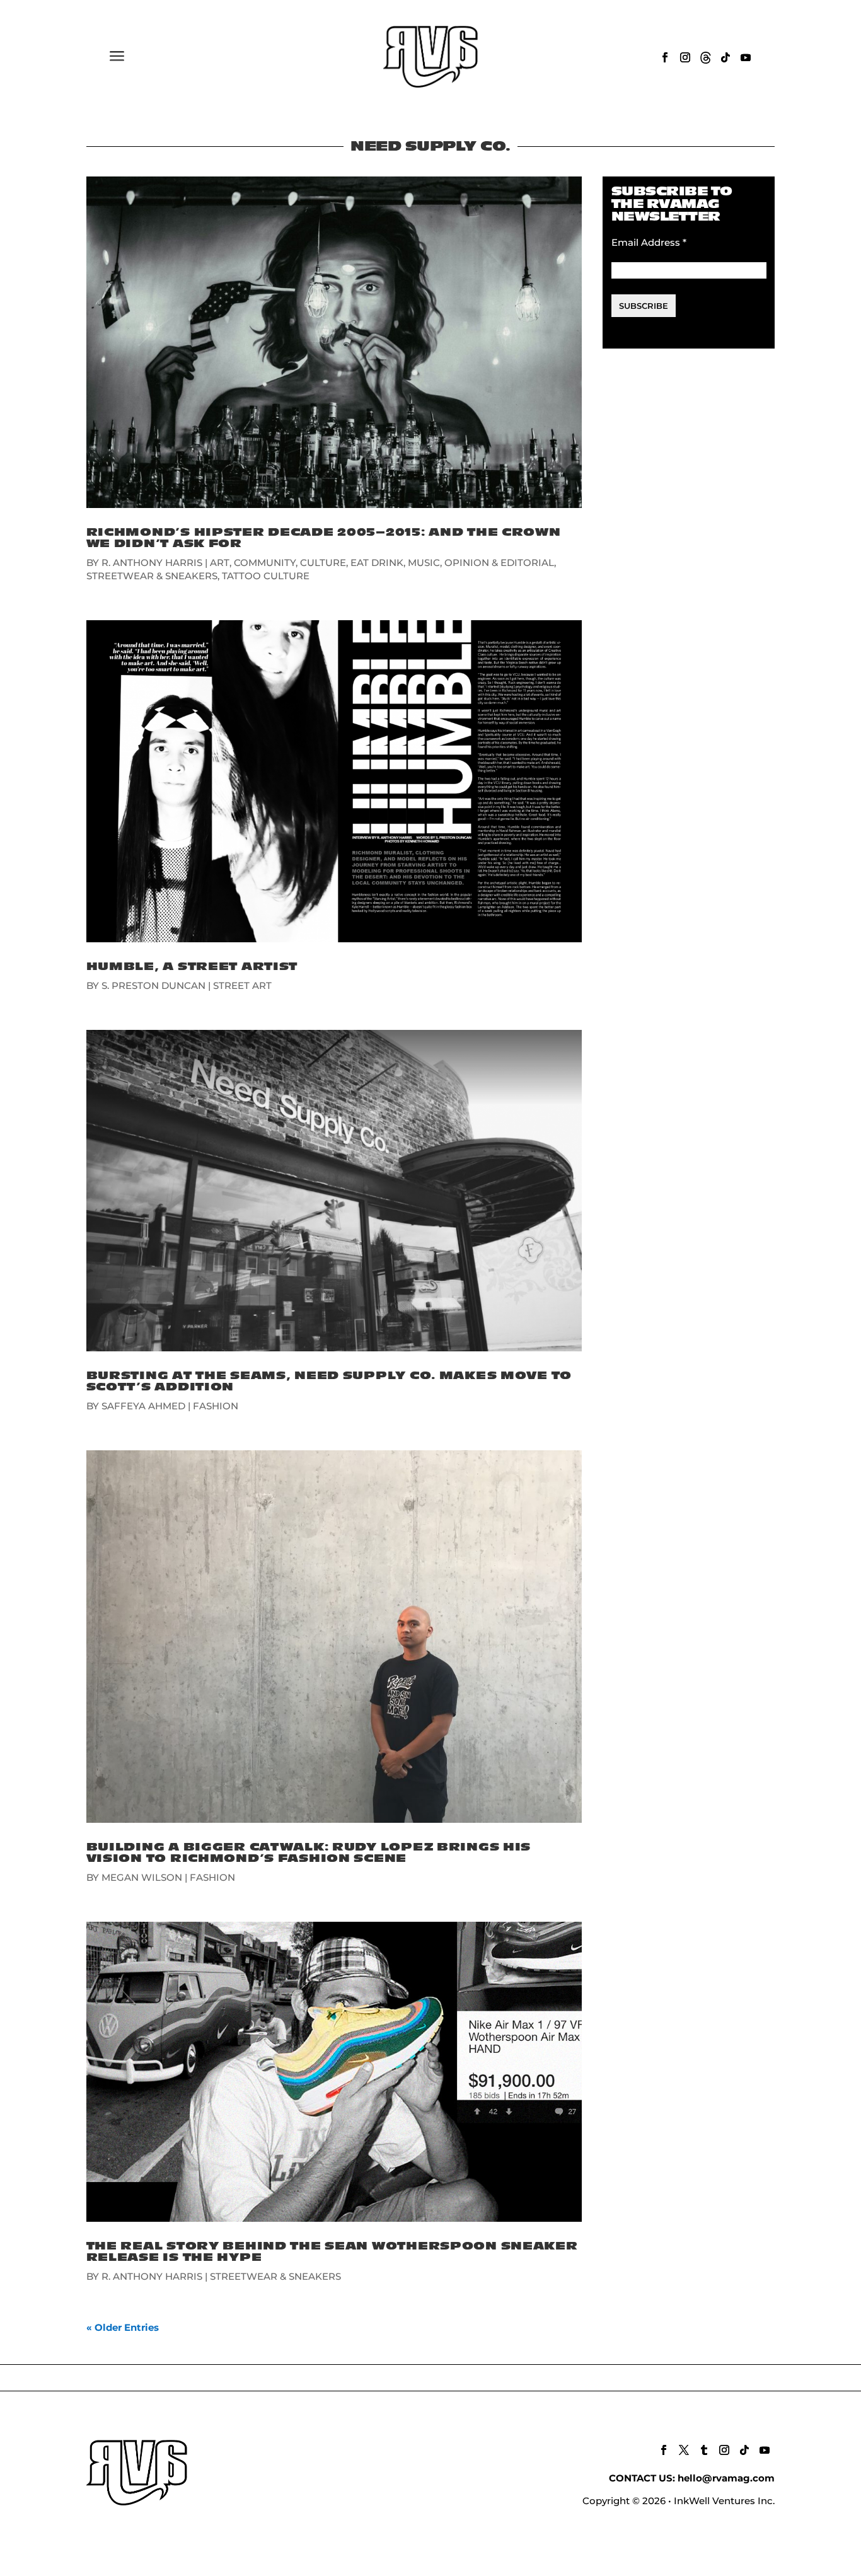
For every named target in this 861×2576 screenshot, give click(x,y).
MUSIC (424, 563)
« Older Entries (123, 2327)
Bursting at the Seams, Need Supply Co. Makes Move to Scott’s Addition (329, 1381)
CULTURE (323, 563)
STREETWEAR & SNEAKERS (152, 576)
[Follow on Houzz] (705, 57)
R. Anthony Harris (152, 563)
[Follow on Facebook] (665, 57)
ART (220, 563)
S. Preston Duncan (153, 985)
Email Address (649, 242)
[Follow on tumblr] (704, 2450)
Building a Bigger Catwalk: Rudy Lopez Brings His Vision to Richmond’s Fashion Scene (309, 1853)
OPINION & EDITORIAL (499, 563)
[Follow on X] (684, 2450)
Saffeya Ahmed (143, 1406)
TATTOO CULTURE (266, 576)
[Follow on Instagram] (685, 57)
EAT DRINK (377, 563)
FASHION (216, 1406)
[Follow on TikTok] (725, 57)
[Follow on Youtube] (746, 57)
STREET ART (242, 985)
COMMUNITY (265, 563)
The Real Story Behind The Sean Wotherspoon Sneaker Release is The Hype (332, 2252)
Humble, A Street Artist (192, 967)
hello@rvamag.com (726, 2478)
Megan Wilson (142, 1877)
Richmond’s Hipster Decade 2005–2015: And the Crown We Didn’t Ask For (324, 538)
